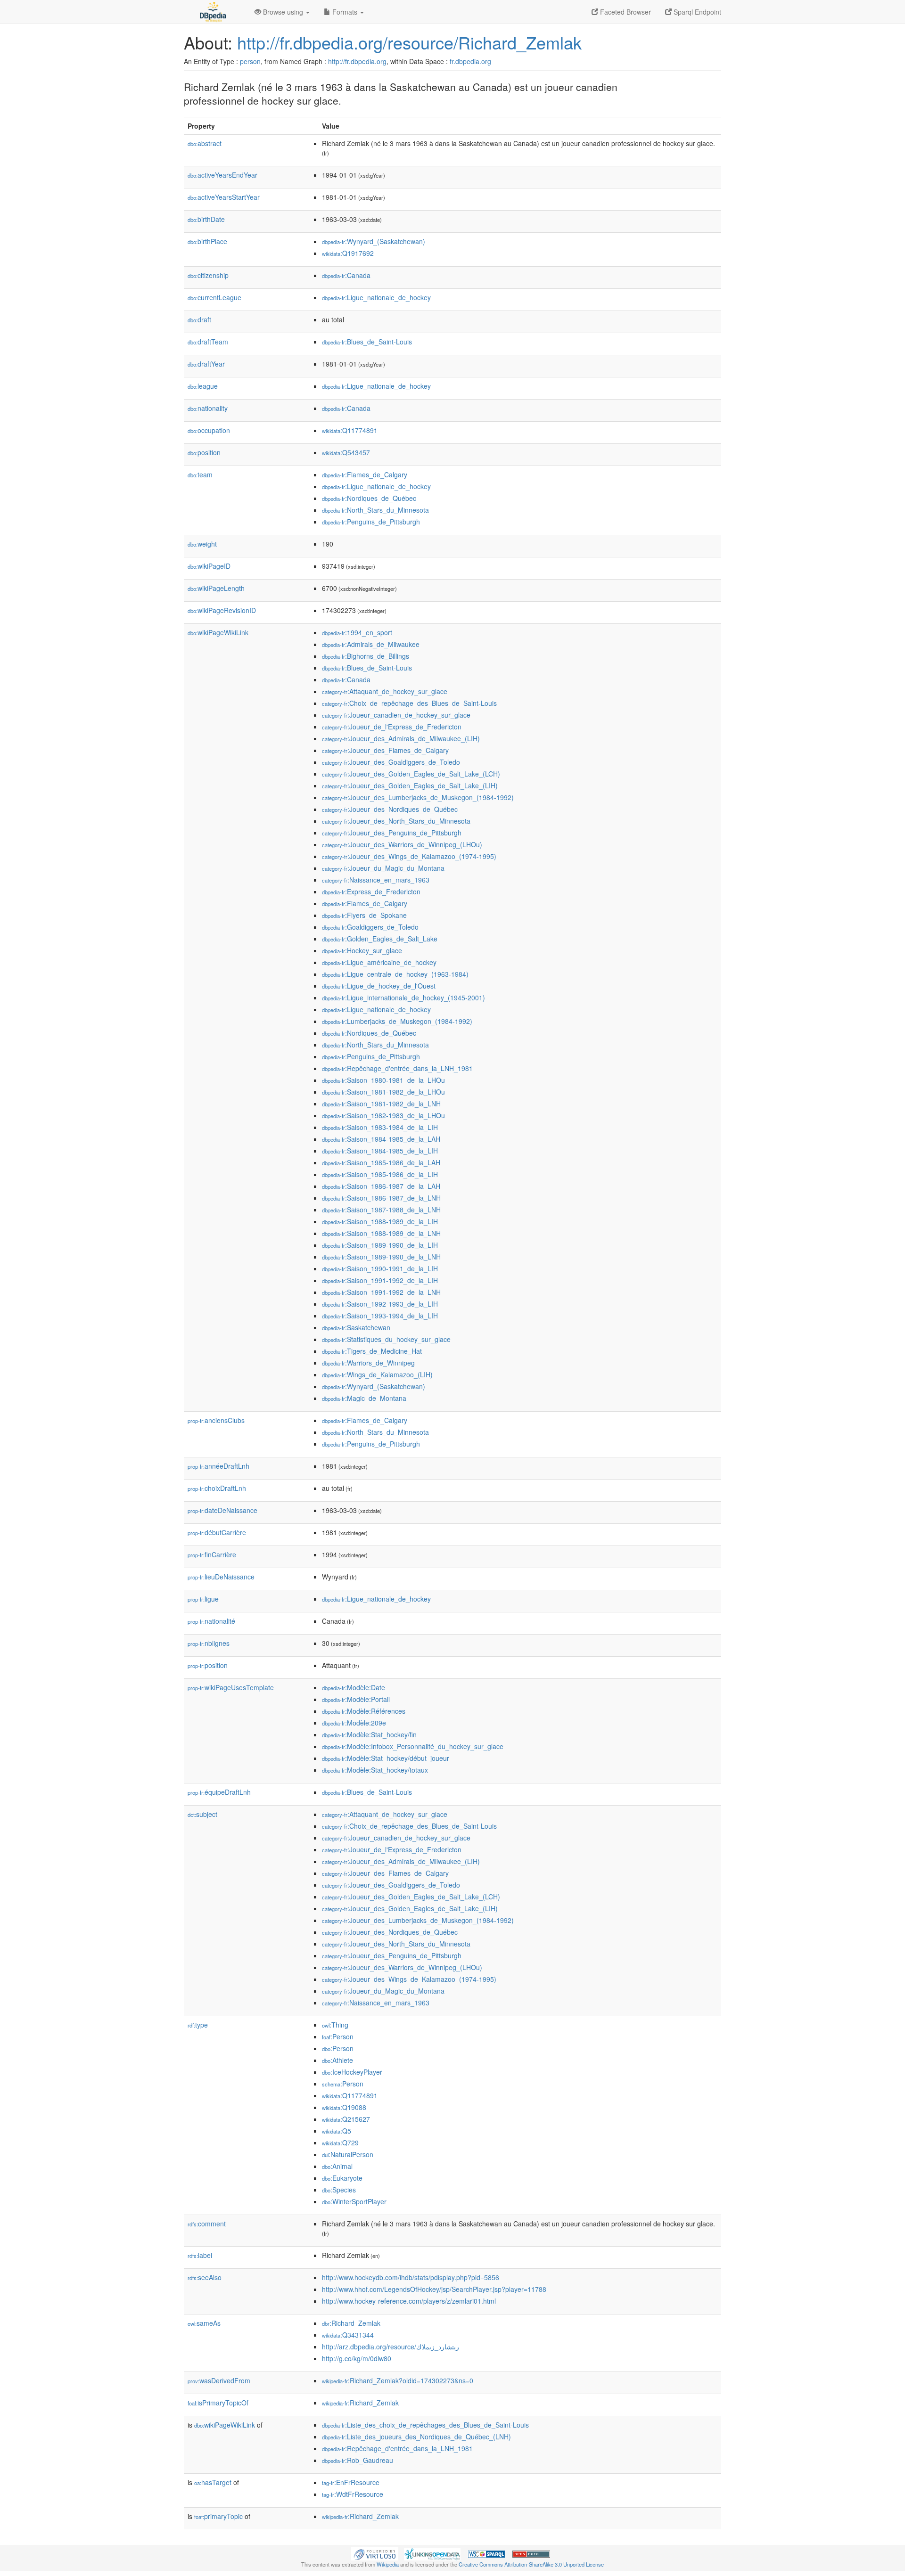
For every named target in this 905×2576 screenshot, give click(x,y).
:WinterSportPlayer (354, 2201)
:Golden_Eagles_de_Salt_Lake (380, 939)
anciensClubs (216, 1420)
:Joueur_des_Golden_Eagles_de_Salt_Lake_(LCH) (411, 774)
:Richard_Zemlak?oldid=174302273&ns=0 (398, 2380)
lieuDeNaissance (221, 1577)
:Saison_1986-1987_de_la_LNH (381, 1198)
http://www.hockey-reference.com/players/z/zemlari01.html (409, 2301)
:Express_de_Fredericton (371, 891)
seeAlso (205, 2277)
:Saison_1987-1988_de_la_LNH (381, 1210)
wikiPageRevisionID (222, 610)
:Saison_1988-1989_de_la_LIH (380, 1221)
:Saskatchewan (356, 1327)
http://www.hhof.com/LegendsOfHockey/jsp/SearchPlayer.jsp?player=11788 (434, 2289)
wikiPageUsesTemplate (231, 1687)
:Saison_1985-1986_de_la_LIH (380, 1174)
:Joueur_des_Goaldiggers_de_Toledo (391, 762)
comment (207, 2224)
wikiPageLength (216, 588)
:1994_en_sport (357, 632)
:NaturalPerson (348, 2154)
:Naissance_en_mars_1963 (376, 880)
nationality (208, 408)
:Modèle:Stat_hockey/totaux (375, 1770)
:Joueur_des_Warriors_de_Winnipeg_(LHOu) (402, 844)
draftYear (206, 364)
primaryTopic (218, 2516)
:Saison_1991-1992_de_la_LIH (380, 1280)
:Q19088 (344, 2107)
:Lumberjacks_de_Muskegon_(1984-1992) (397, 1021)
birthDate (206, 219)
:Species (339, 2190)
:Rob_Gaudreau (358, 2460)
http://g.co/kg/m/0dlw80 (357, 2358)
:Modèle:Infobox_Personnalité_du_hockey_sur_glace (413, 1746)
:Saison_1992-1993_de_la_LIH (380, 1304)
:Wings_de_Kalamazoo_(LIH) (377, 1374)
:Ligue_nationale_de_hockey (376, 297)
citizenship (208, 275)
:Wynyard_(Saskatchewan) (374, 241)
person (250, 61)
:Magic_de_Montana (364, 1398)
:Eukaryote (342, 2178)
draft (199, 319)
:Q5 (337, 2131)
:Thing (335, 2025)
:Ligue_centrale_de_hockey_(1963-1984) (395, 974)
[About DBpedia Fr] (212, 12)
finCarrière (212, 1554)
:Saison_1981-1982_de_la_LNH (381, 1104)
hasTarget (213, 2482)
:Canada (346, 275)
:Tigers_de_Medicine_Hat (372, 1351)
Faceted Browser (625, 12)
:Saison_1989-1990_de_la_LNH (381, 1257)
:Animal (337, 2166)
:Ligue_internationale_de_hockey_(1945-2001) (403, 998)
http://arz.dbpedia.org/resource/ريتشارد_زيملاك (391, 2347)
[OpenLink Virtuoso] (375, 2553)
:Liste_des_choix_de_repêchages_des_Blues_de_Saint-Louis (425, 2425)
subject (202, 1814)
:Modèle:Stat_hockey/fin (369, 1734)
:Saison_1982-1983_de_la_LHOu (383, 1115)
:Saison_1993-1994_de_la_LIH (380, 1316)
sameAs (204, 2323)
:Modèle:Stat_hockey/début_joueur (386, 1758)
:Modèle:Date (354, 1687)
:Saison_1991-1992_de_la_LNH (381, 1292)
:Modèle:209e (354, 1723)
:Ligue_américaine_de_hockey (379, 962)
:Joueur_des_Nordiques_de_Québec (390, 809)
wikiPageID (209, 566)
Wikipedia (388, 2564)
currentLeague (214, 297)
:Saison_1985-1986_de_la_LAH (381, 1162)
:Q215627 (346, 2119)
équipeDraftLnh (219, 1792)
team (200, 474)
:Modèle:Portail (356, 1699)
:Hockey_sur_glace (362, 950)
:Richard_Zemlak (351, 2323)
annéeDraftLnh (218, 1466)
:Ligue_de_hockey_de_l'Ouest (379, 986)
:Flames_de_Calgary (365, 474)
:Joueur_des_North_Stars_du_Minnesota (396, 821)
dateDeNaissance (222, 1510)
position (204, 452)
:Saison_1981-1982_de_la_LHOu (383, 1092)
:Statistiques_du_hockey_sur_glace (386, 1339)
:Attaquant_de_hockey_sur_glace (385, 691)
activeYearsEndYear (222, 175)
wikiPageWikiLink (218, 632)
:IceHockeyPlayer (352, 2072)
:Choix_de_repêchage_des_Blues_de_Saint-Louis (409, 703)
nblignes (209, 1643)
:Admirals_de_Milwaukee (371, 644)
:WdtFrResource (353, 2494)
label (200, 2255)
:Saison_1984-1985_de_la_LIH (380, 1151)
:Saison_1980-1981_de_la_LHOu (383, 1080)
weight (202, 544)
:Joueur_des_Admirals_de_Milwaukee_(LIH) (401, 738)
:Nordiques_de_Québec (369, 498)
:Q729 (340, 2143)
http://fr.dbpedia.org (357, 61)
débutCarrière (217, 1532)
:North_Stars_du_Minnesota (375, 510)
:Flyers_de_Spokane (364, 915)
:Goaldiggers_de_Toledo (370, 927)
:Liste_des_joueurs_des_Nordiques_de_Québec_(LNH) (416, 2437)
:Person (338, 2036)
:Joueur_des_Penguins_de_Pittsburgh (392, 833)
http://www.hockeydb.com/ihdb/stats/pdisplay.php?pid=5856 (411, 2277)
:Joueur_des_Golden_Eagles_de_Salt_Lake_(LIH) (410, 785)
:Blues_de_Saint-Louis (367, 342)
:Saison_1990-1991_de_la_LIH (380, 1268)
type (198, 2025)
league (203, 386)
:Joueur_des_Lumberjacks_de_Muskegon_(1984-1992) (418, 797)
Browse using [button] (283, 12)
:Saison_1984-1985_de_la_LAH (381, 1139)
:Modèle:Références (364, 1711)
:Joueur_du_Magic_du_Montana (383, 868)
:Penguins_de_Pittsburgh (371, 522)
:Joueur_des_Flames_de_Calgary (385, 750)
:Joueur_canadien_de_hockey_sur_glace (396, 715)
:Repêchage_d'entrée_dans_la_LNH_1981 (397, 1068)
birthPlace (207, 241)
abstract (205, 143)
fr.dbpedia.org (470, 61)
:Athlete (337, 2060)
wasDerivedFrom (219, 2380)
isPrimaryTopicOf (218, 2403)
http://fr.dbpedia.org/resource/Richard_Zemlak (409, 42)
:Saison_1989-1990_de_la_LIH (380, 1245)
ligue (203, 1599)
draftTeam (208, 342)
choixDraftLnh (217, 1488)
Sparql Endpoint (696, 12)
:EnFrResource (351, 2482)
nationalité (211, 1621)
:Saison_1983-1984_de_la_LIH (380, 1127)
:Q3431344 (348, 2335)
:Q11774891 (350, 430)
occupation (209, 430)
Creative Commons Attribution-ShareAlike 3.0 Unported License (531, 2564)
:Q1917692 (348, 253)
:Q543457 (346, 452)
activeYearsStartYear (224, 197)
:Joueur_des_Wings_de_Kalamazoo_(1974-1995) (409, 856)
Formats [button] (345, 12)
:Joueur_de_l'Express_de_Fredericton (392, 727)
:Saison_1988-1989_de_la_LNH (381, 1233)
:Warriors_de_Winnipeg (368, 1363)
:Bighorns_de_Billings (366, 656)
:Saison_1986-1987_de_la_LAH (381, 1186)
